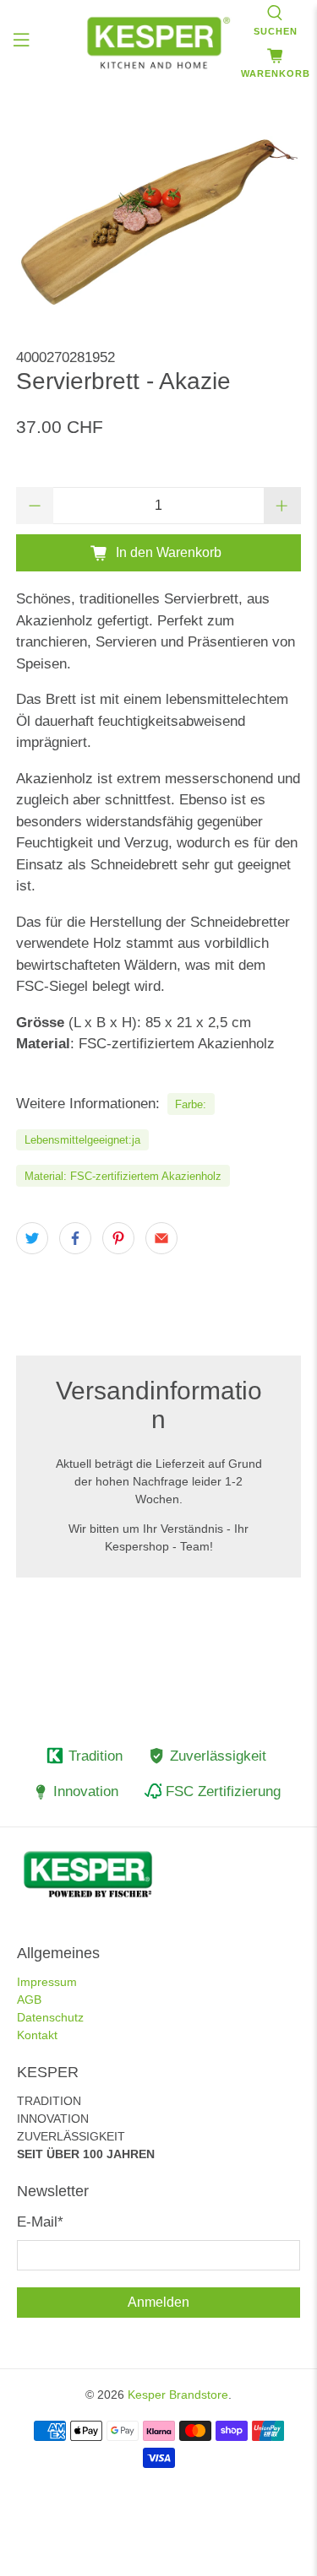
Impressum (47, 1982)
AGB (29, 2000)
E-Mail (40, 2222)
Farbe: (191, 1104)
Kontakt (37, 2035)
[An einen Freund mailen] (161, 1238)
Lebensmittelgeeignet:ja (82, 1140)
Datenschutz (50, 2017)
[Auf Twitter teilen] (32, 1238)
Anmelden (158, 2302)
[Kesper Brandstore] (159, 43)
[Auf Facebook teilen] (75, 1238)
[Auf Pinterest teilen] (118, 1238)
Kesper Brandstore (178, 2395)
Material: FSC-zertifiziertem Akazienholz (123, 1176)
